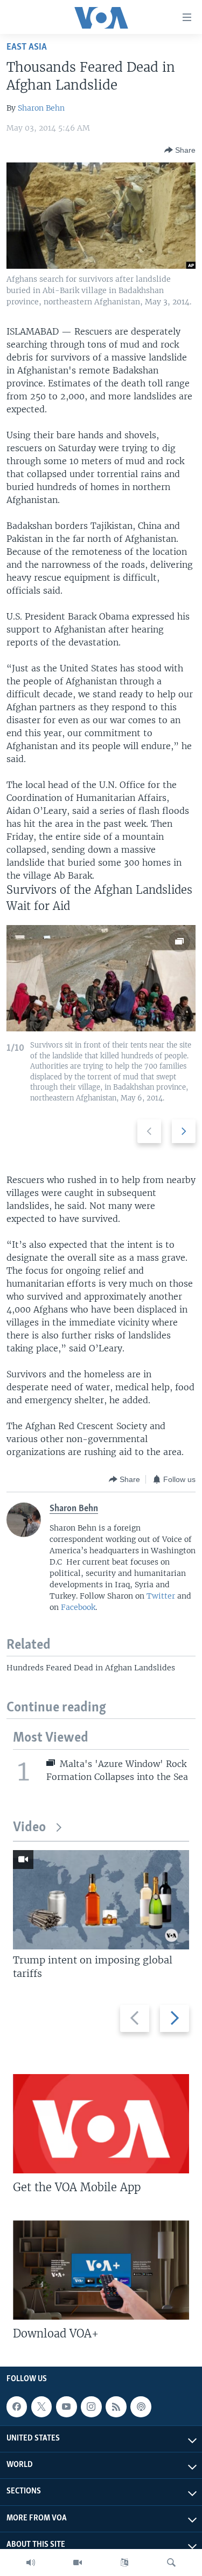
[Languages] (124, 2563)
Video (29, 1828)
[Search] (171, 2563)
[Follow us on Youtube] (66, 2407)
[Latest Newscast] (31, 2563)
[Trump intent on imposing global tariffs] (101, 1900)
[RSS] (116, 2407)
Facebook (78, 1607)
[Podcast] (141, 2407)
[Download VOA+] (101, 2270)
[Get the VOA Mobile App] (101, 2124)
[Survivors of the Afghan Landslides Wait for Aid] (101, 978)
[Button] (180, 150)
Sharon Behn (41, 108)
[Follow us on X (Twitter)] (41, 2407)
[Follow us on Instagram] (91, 2407)
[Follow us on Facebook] (17, 2407)
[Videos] (78, 2563)
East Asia (27, 47)
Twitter (161, 1596)
